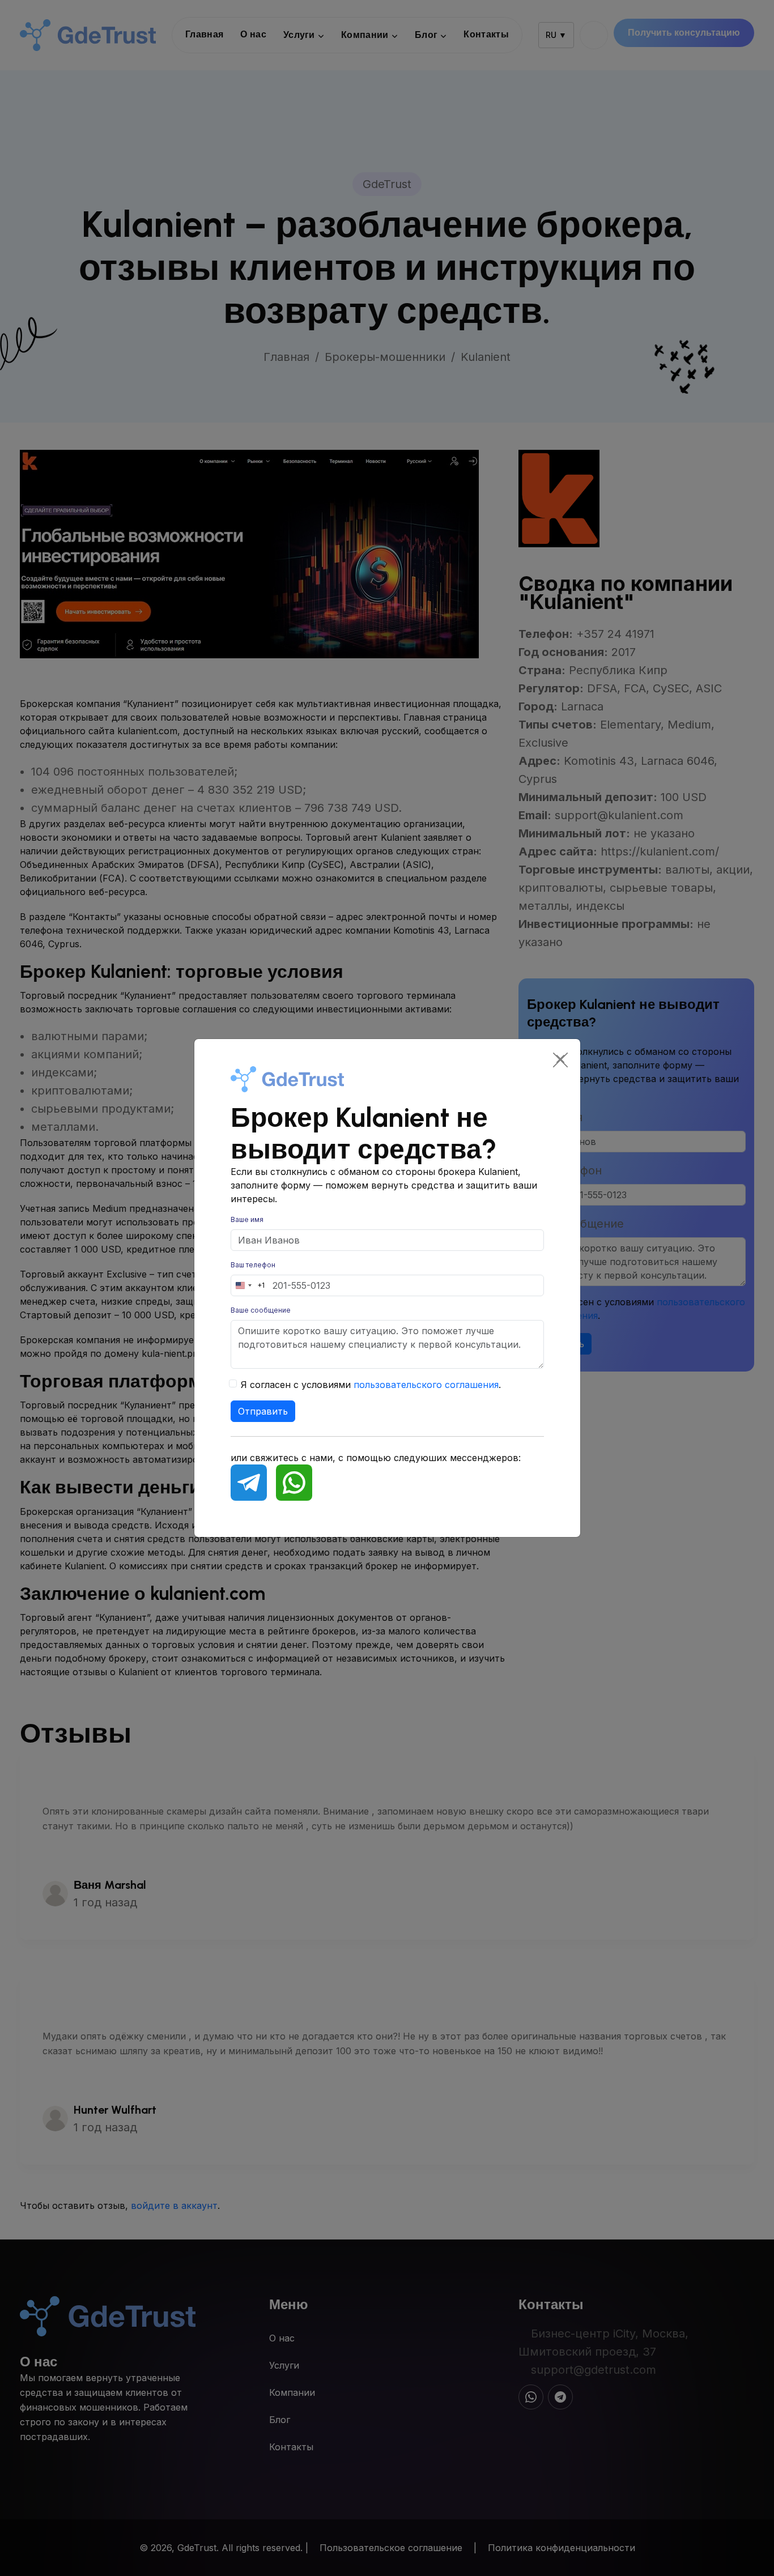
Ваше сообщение (261, 1310)
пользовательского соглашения (426, 1385)
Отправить (263, 1411)
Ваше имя (247, 1219)
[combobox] (248, 1285)
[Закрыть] (561, 1059)
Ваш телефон (253, 1265)
